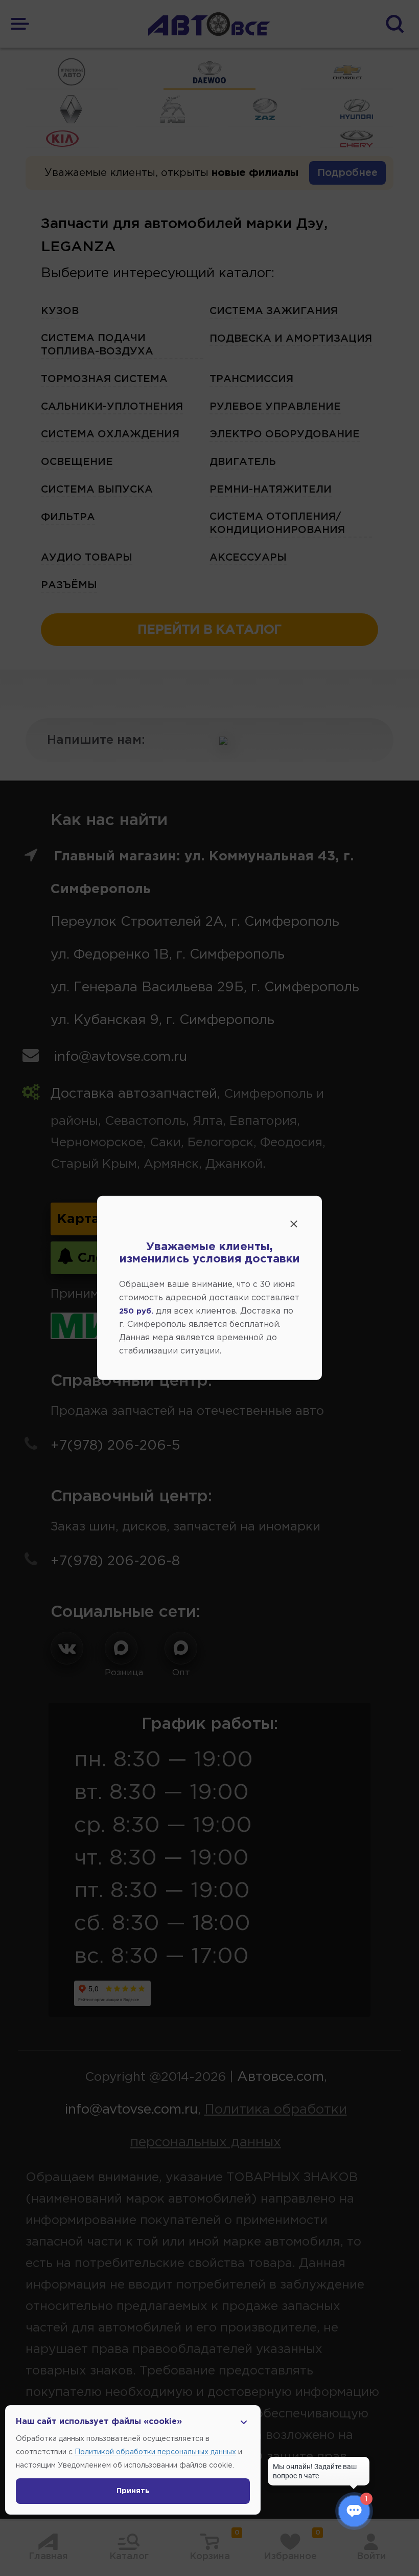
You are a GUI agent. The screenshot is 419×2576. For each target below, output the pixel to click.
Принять (133, 2491)
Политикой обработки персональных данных (155, 2452)
